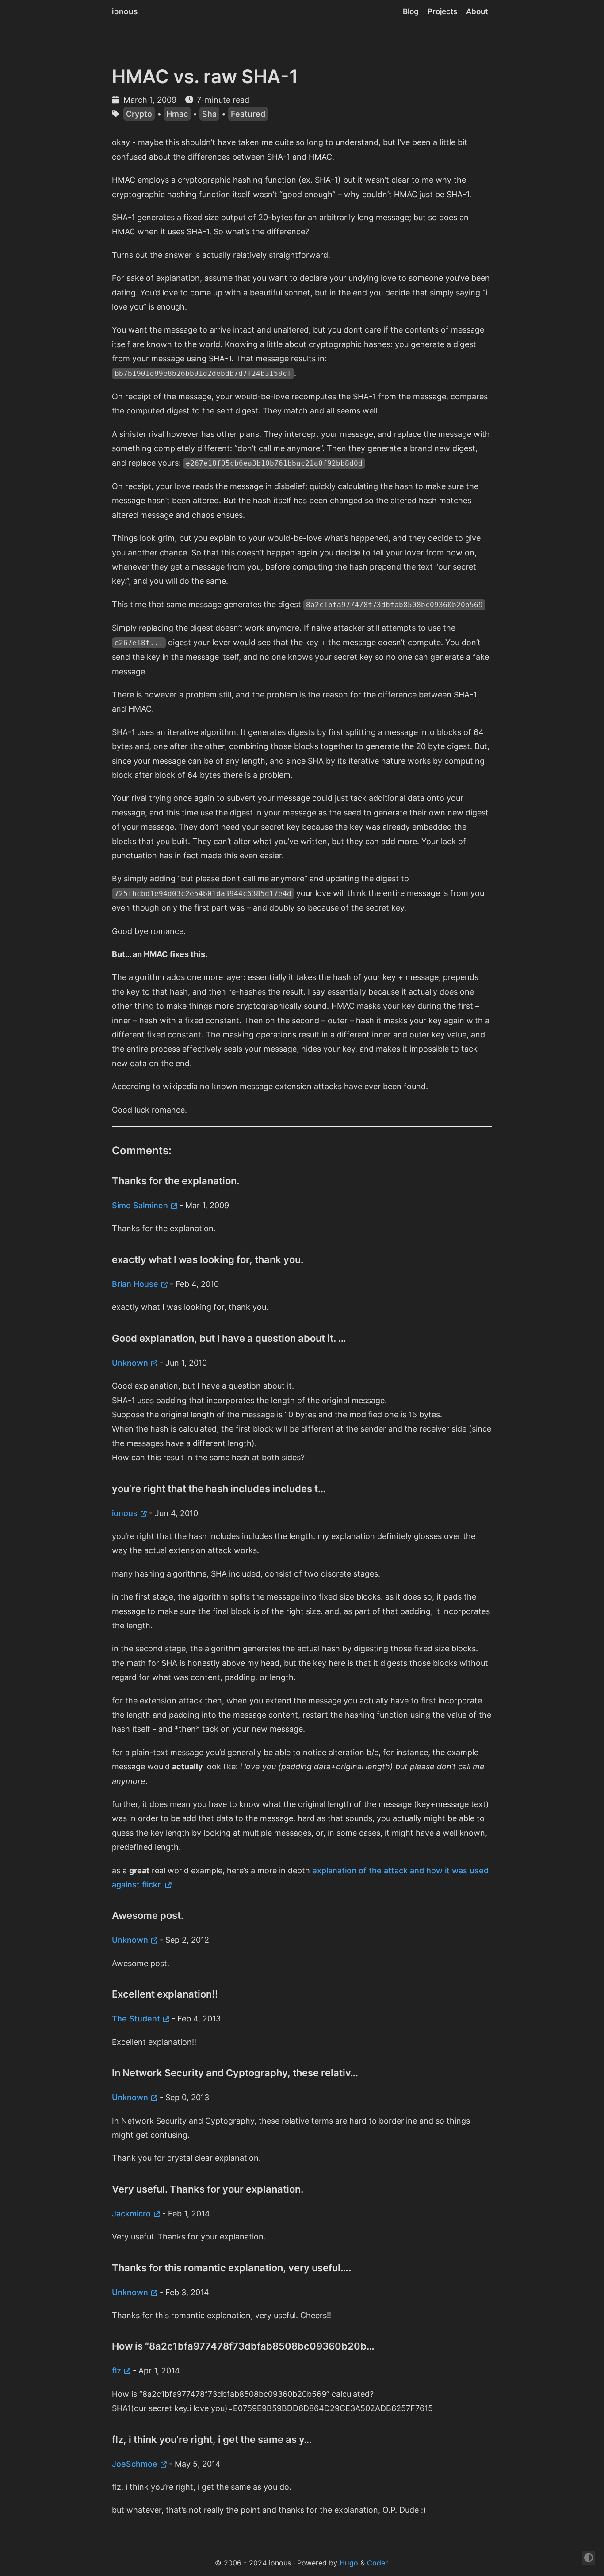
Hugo (349, 2563)
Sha (209, 114)
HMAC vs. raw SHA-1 (205, 76)
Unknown (130, 1363)
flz (117, 2371)
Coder (377, 2563)
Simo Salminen (140, 1205)
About (477, 11)
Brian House (135, 1284)
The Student (136, 2019)
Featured (248, 114)
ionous (125, 11)
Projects (442, 11)
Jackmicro (131, 2214)
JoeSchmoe (135, 2464)
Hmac (177, 114)
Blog (411, 11)
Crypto (139, 114)
